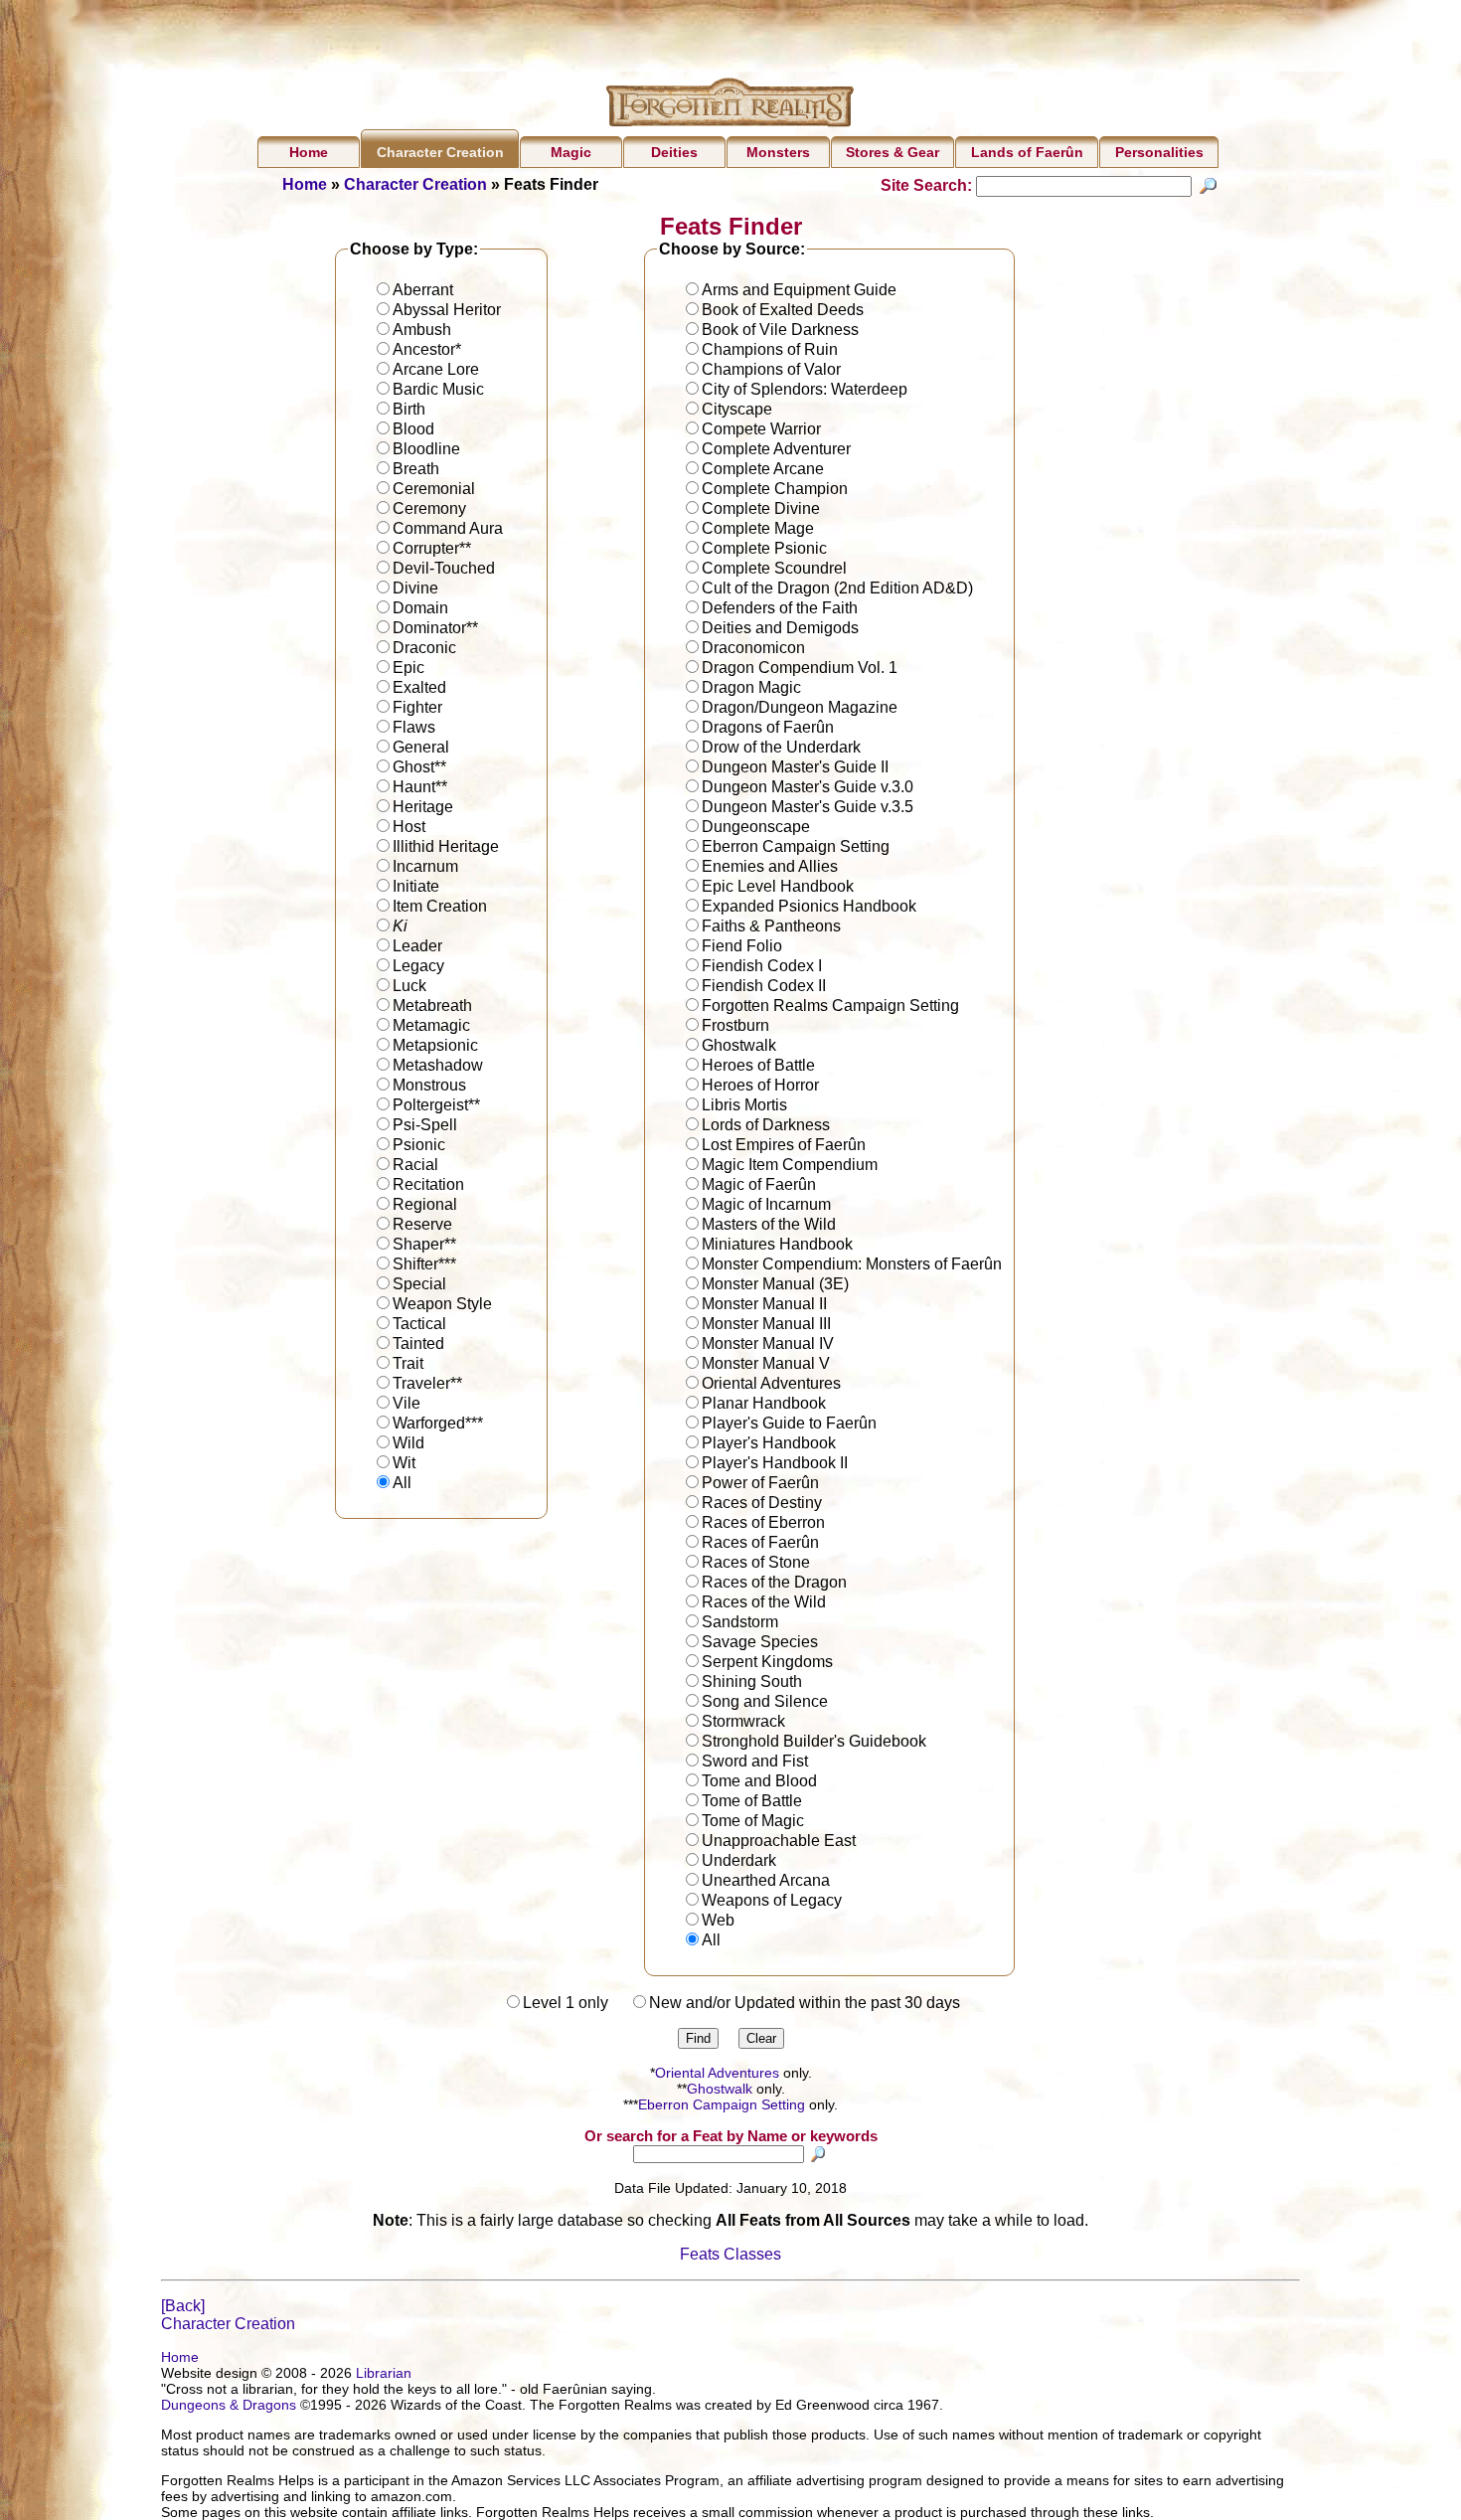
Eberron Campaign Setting (722, 2104)
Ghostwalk (720, 2089)
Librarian (384, 2373)
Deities (674, 152)
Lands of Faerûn (1027, 152)
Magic (571, 152)
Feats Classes (730, 2254)
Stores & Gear (893, 152)
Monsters (778, 152)
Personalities (1159, 152)
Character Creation (440, 152)
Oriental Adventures (717, 2073)
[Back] (183, 2306)
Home (309, 152)
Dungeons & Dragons (229, 2405)
